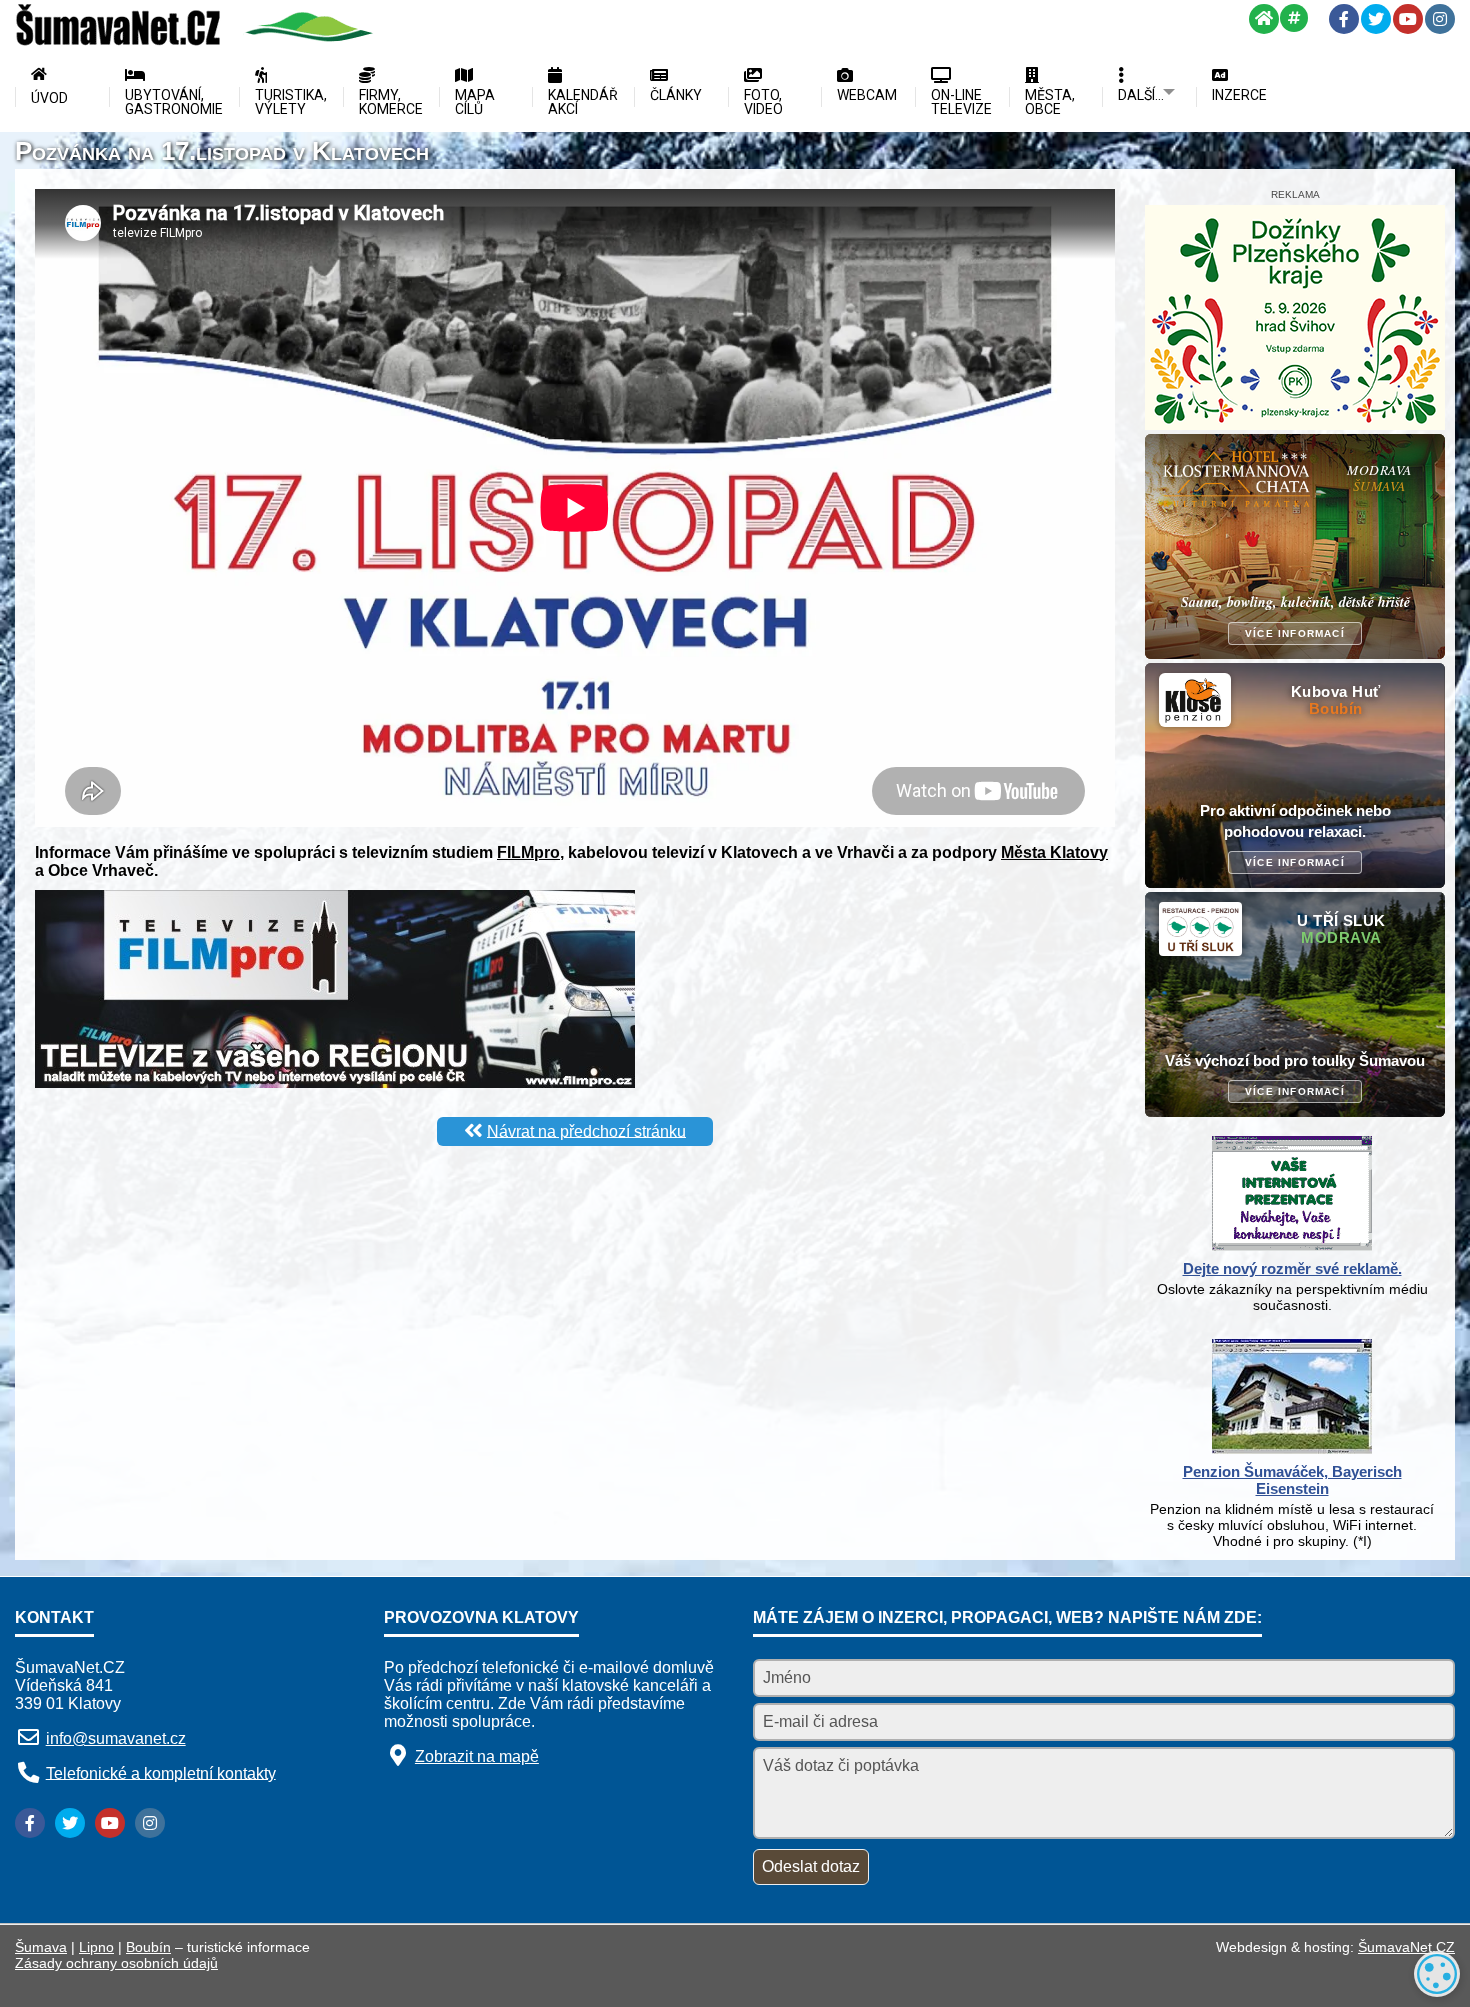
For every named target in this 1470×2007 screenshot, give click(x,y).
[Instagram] (1440, 19)
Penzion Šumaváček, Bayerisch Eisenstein (1292, 1480)
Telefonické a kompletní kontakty (161, 1772)
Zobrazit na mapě (477, 1756)
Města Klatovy (1054, 852)
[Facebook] (1344, 19)
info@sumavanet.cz (116, 1738)
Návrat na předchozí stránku (586, 1130)
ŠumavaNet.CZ (1406, 1947)
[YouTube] (1408, 19)
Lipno (96, 1947)
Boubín (148, 1947)
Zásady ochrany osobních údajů (116, 1963)
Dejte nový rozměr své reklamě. (1292, 1268)
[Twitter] (1376, 19)
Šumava (41, 1947)
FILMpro (528, 852)
